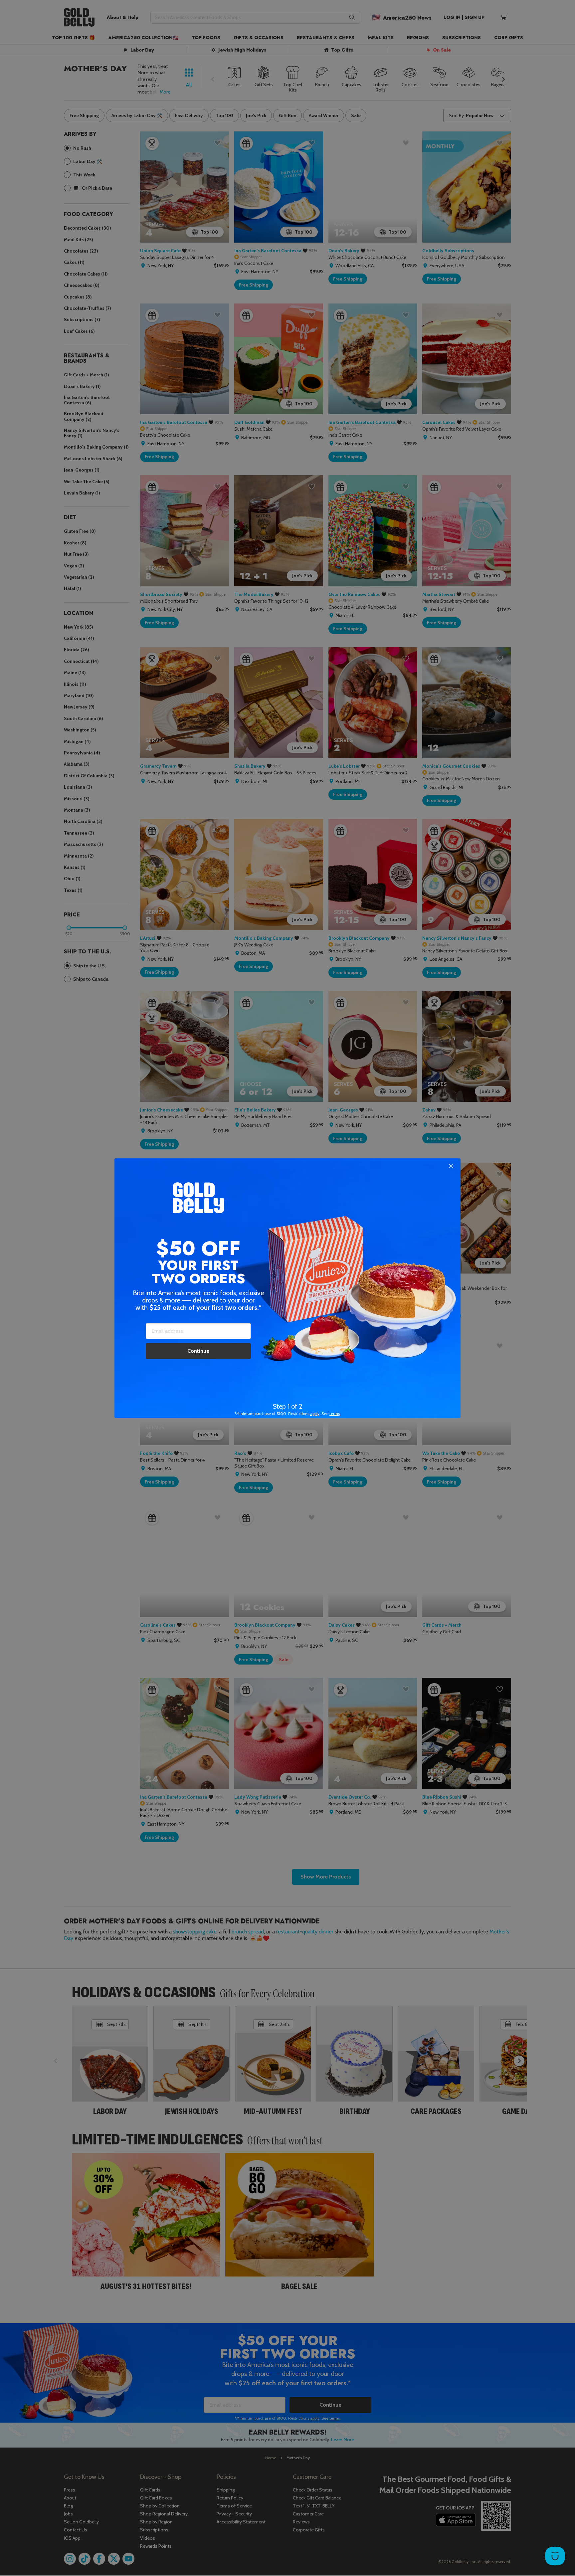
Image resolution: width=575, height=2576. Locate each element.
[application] (555, 2556)
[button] (287, 1288)
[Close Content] (451, 1166)
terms (335, 1413)
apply (315, 1413)
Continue (198, 1351)
